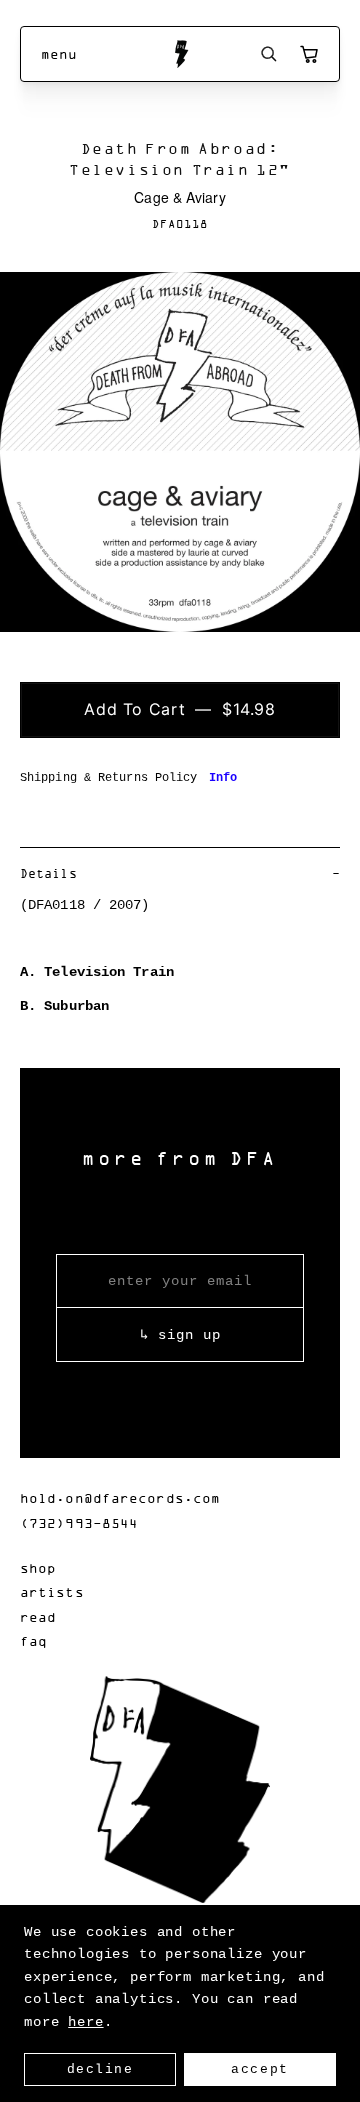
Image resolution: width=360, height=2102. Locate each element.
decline (100, 2069)
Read (38, 1616)
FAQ (33, 1640)
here (85, 2022)
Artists (52, 1591)
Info (223, 778)
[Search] (269, 54)
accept (259, 2069)
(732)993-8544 (79, 1522)
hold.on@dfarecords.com (120, 1497)
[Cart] (309, 54)
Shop (38, 1567)
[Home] (180, 54)
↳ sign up (180, 1335)
